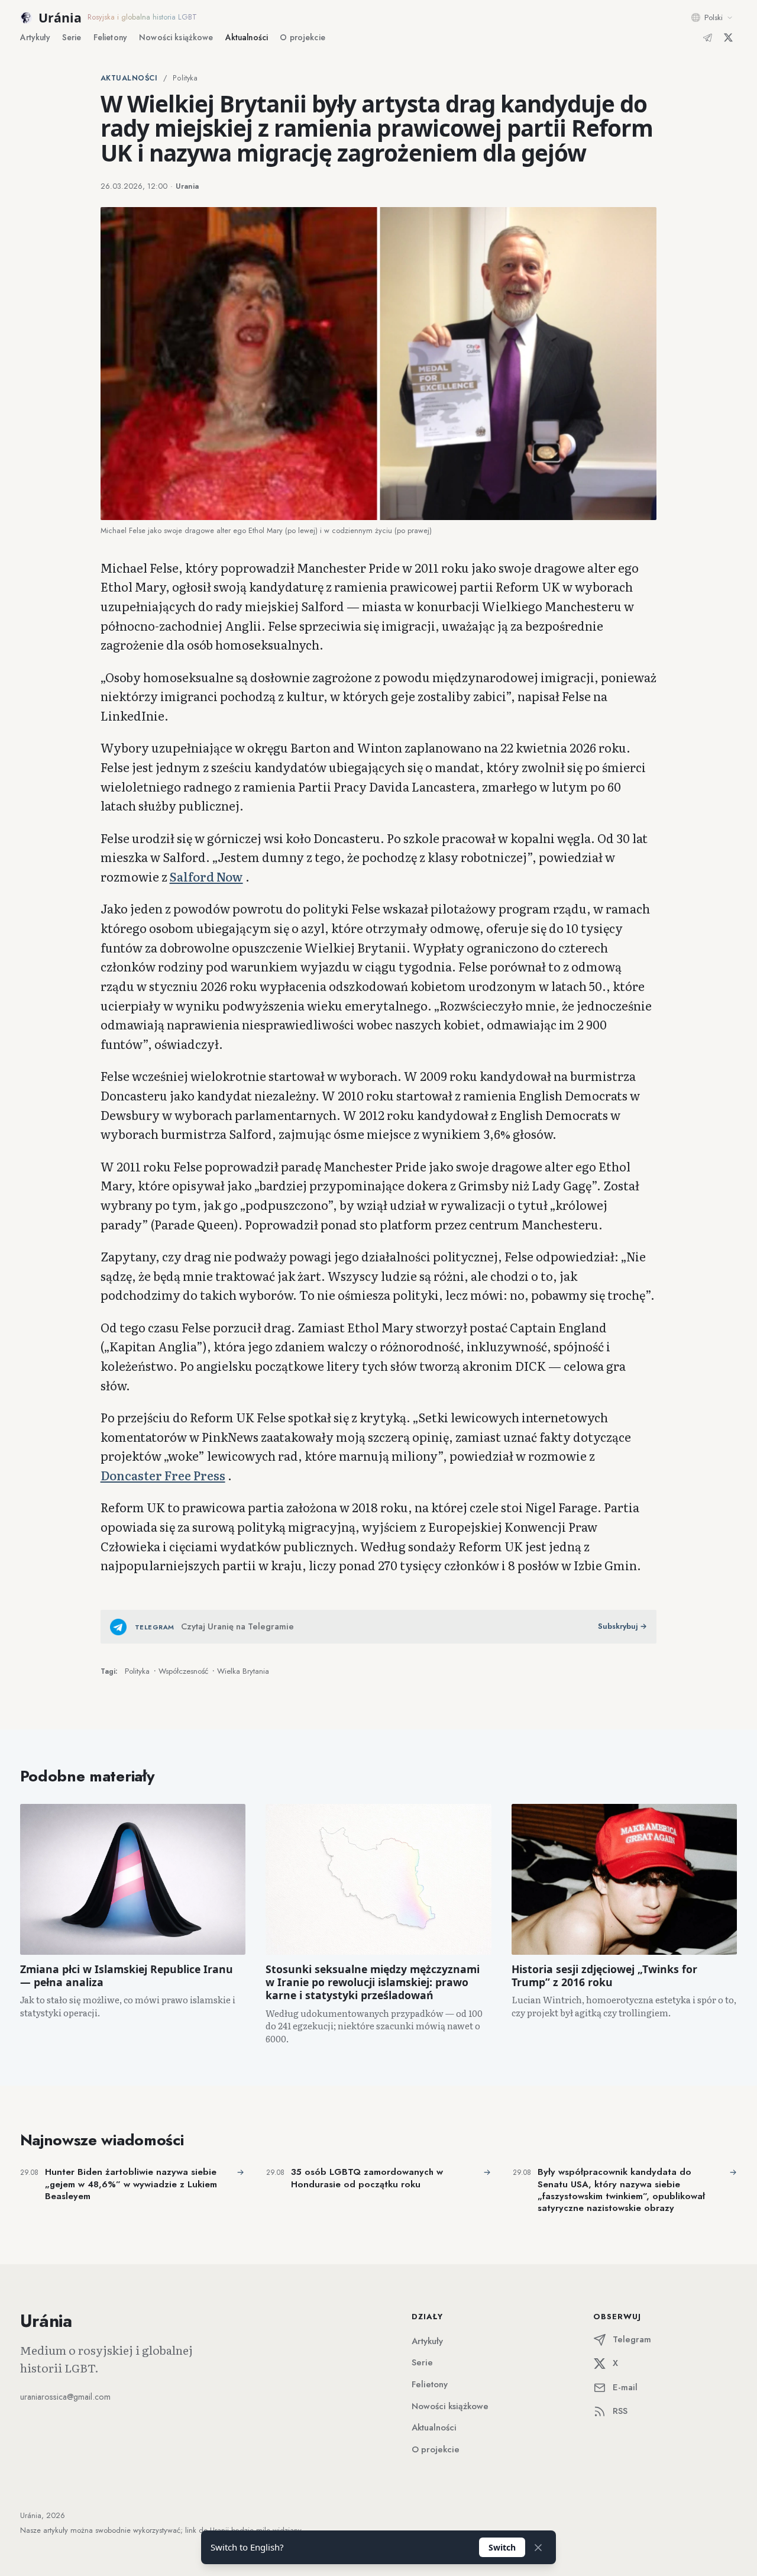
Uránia (60, 17)
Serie (72, 37)
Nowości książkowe (450, 2406)
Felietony (110, 37)
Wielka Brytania (243, 1671)
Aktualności (247, 37)
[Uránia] (26, 18)
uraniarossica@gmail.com (65, 2397)
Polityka (185, 78)
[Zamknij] (538, 2548)
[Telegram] (708, 38)
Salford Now (206, 876)
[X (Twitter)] (728, 38)
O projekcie (303, 37)
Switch (502, 2547)
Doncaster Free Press (163, 1475)
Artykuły (35, 37)
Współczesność (183, 1671)
